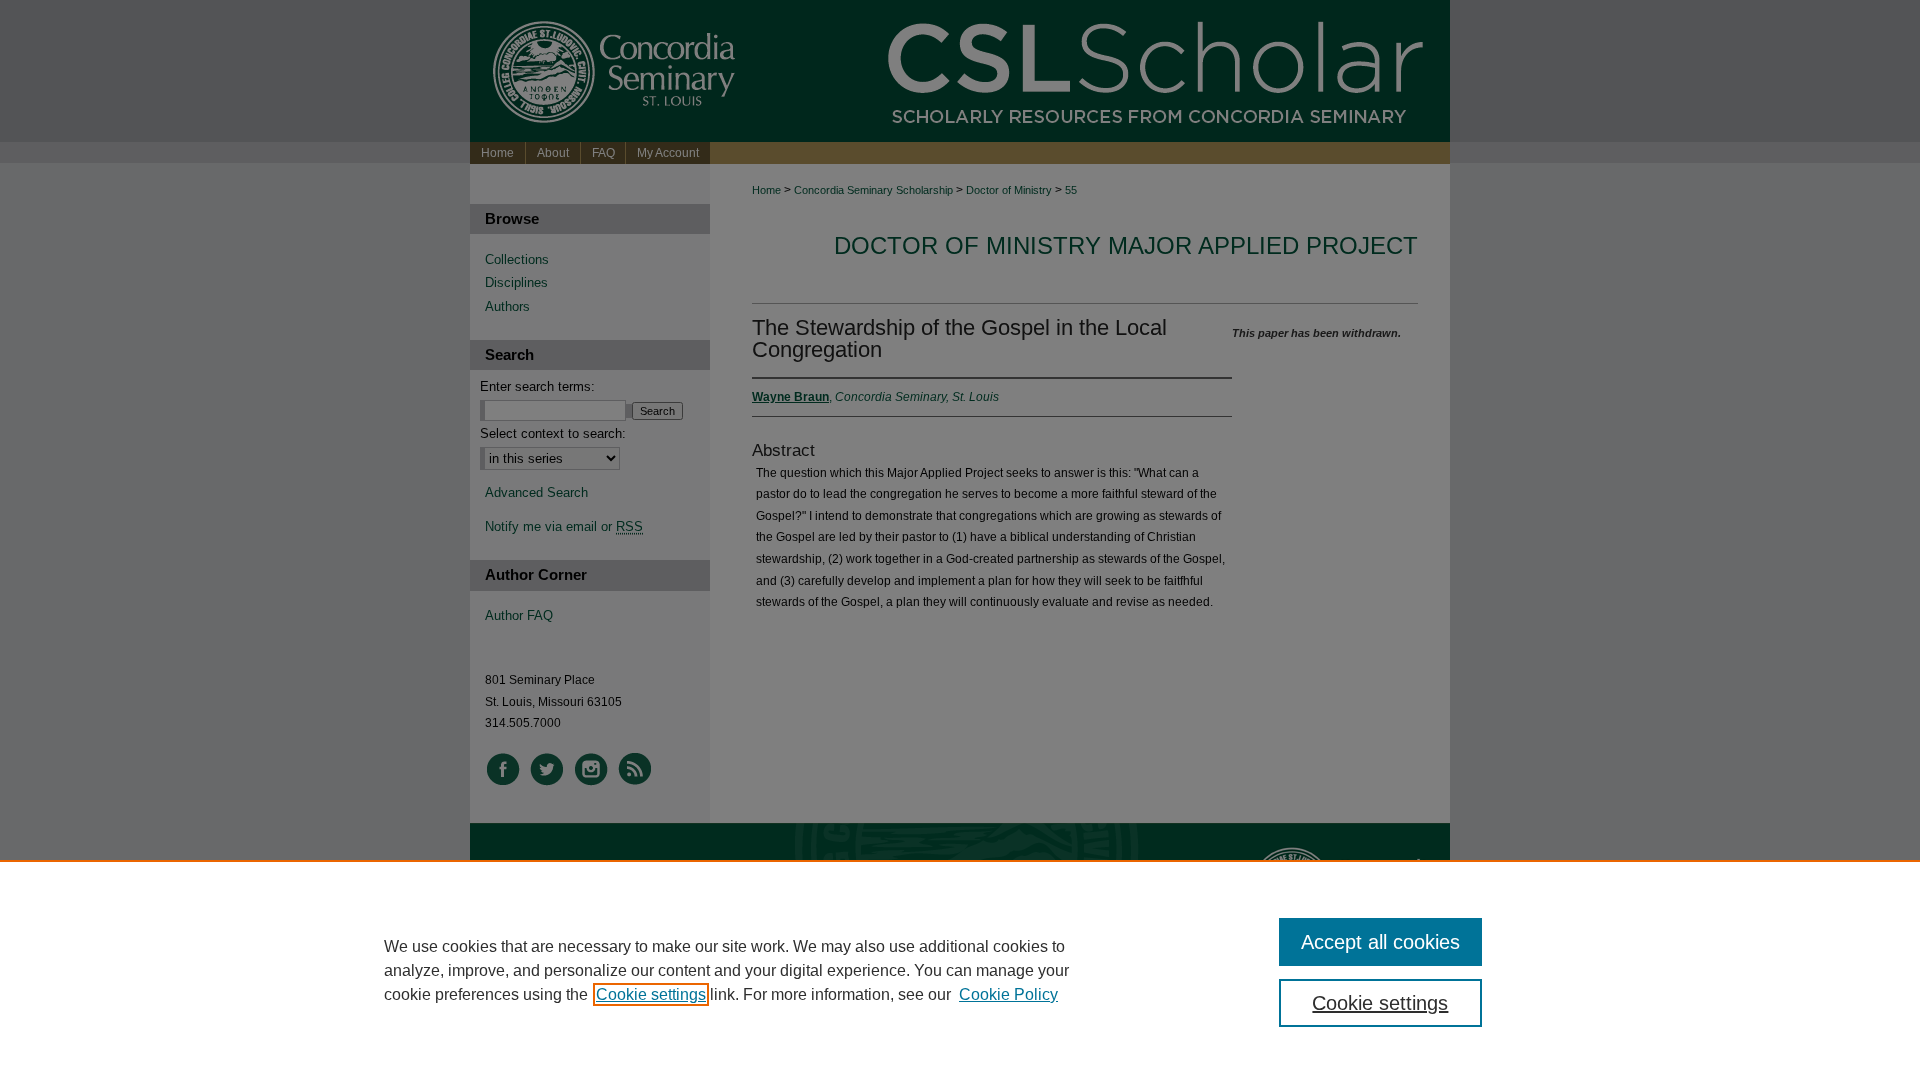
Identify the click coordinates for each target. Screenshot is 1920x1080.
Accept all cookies (1380, 942)
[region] (960, 970)
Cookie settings (651, 994)
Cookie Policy (1008, 994)
